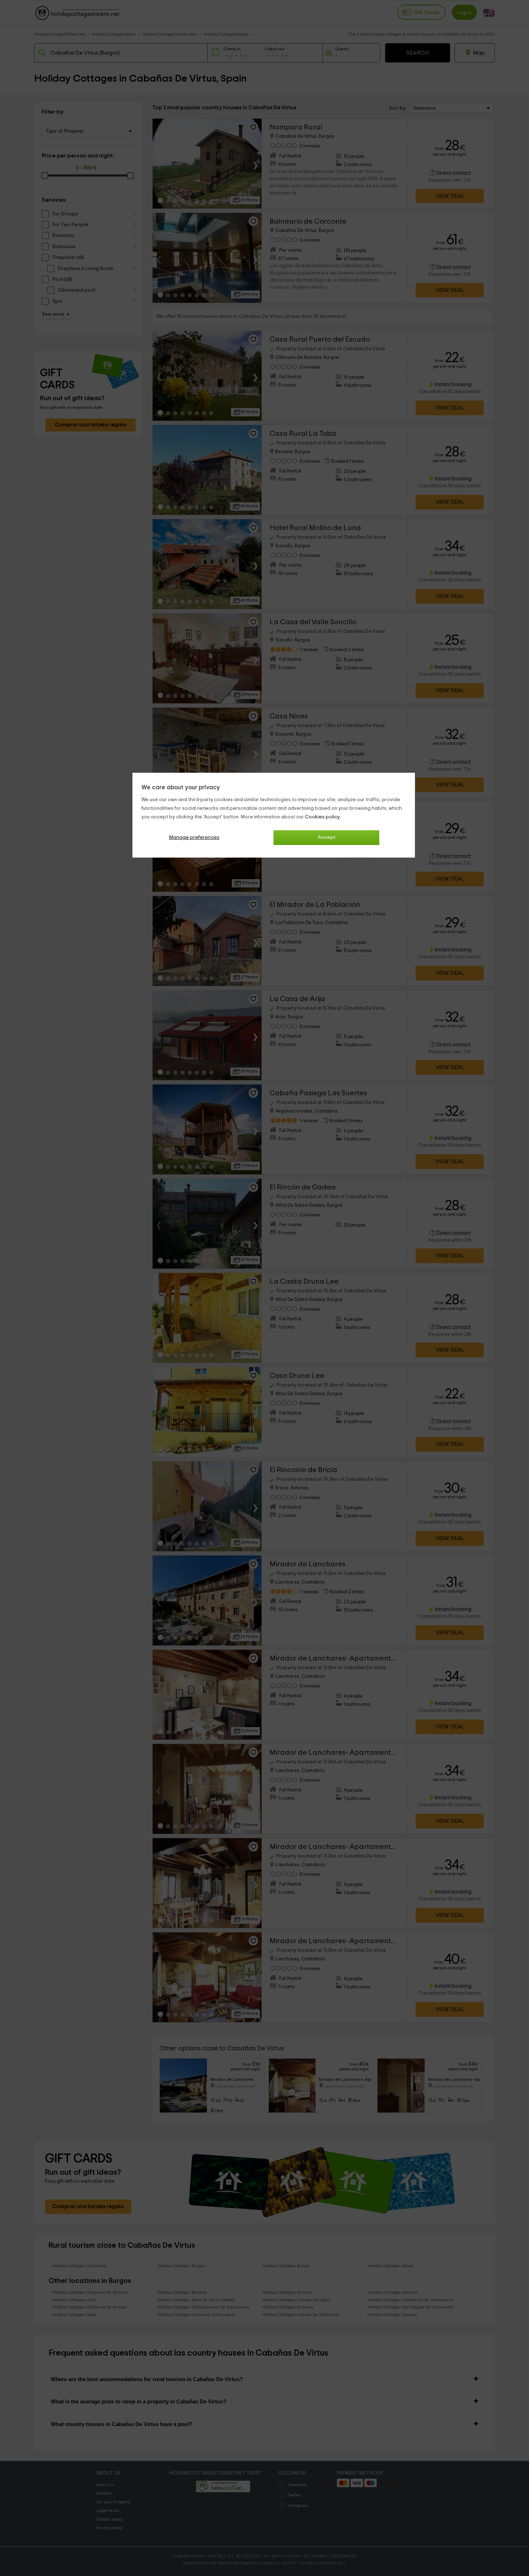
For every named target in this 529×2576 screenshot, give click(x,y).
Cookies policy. (323, 817)
